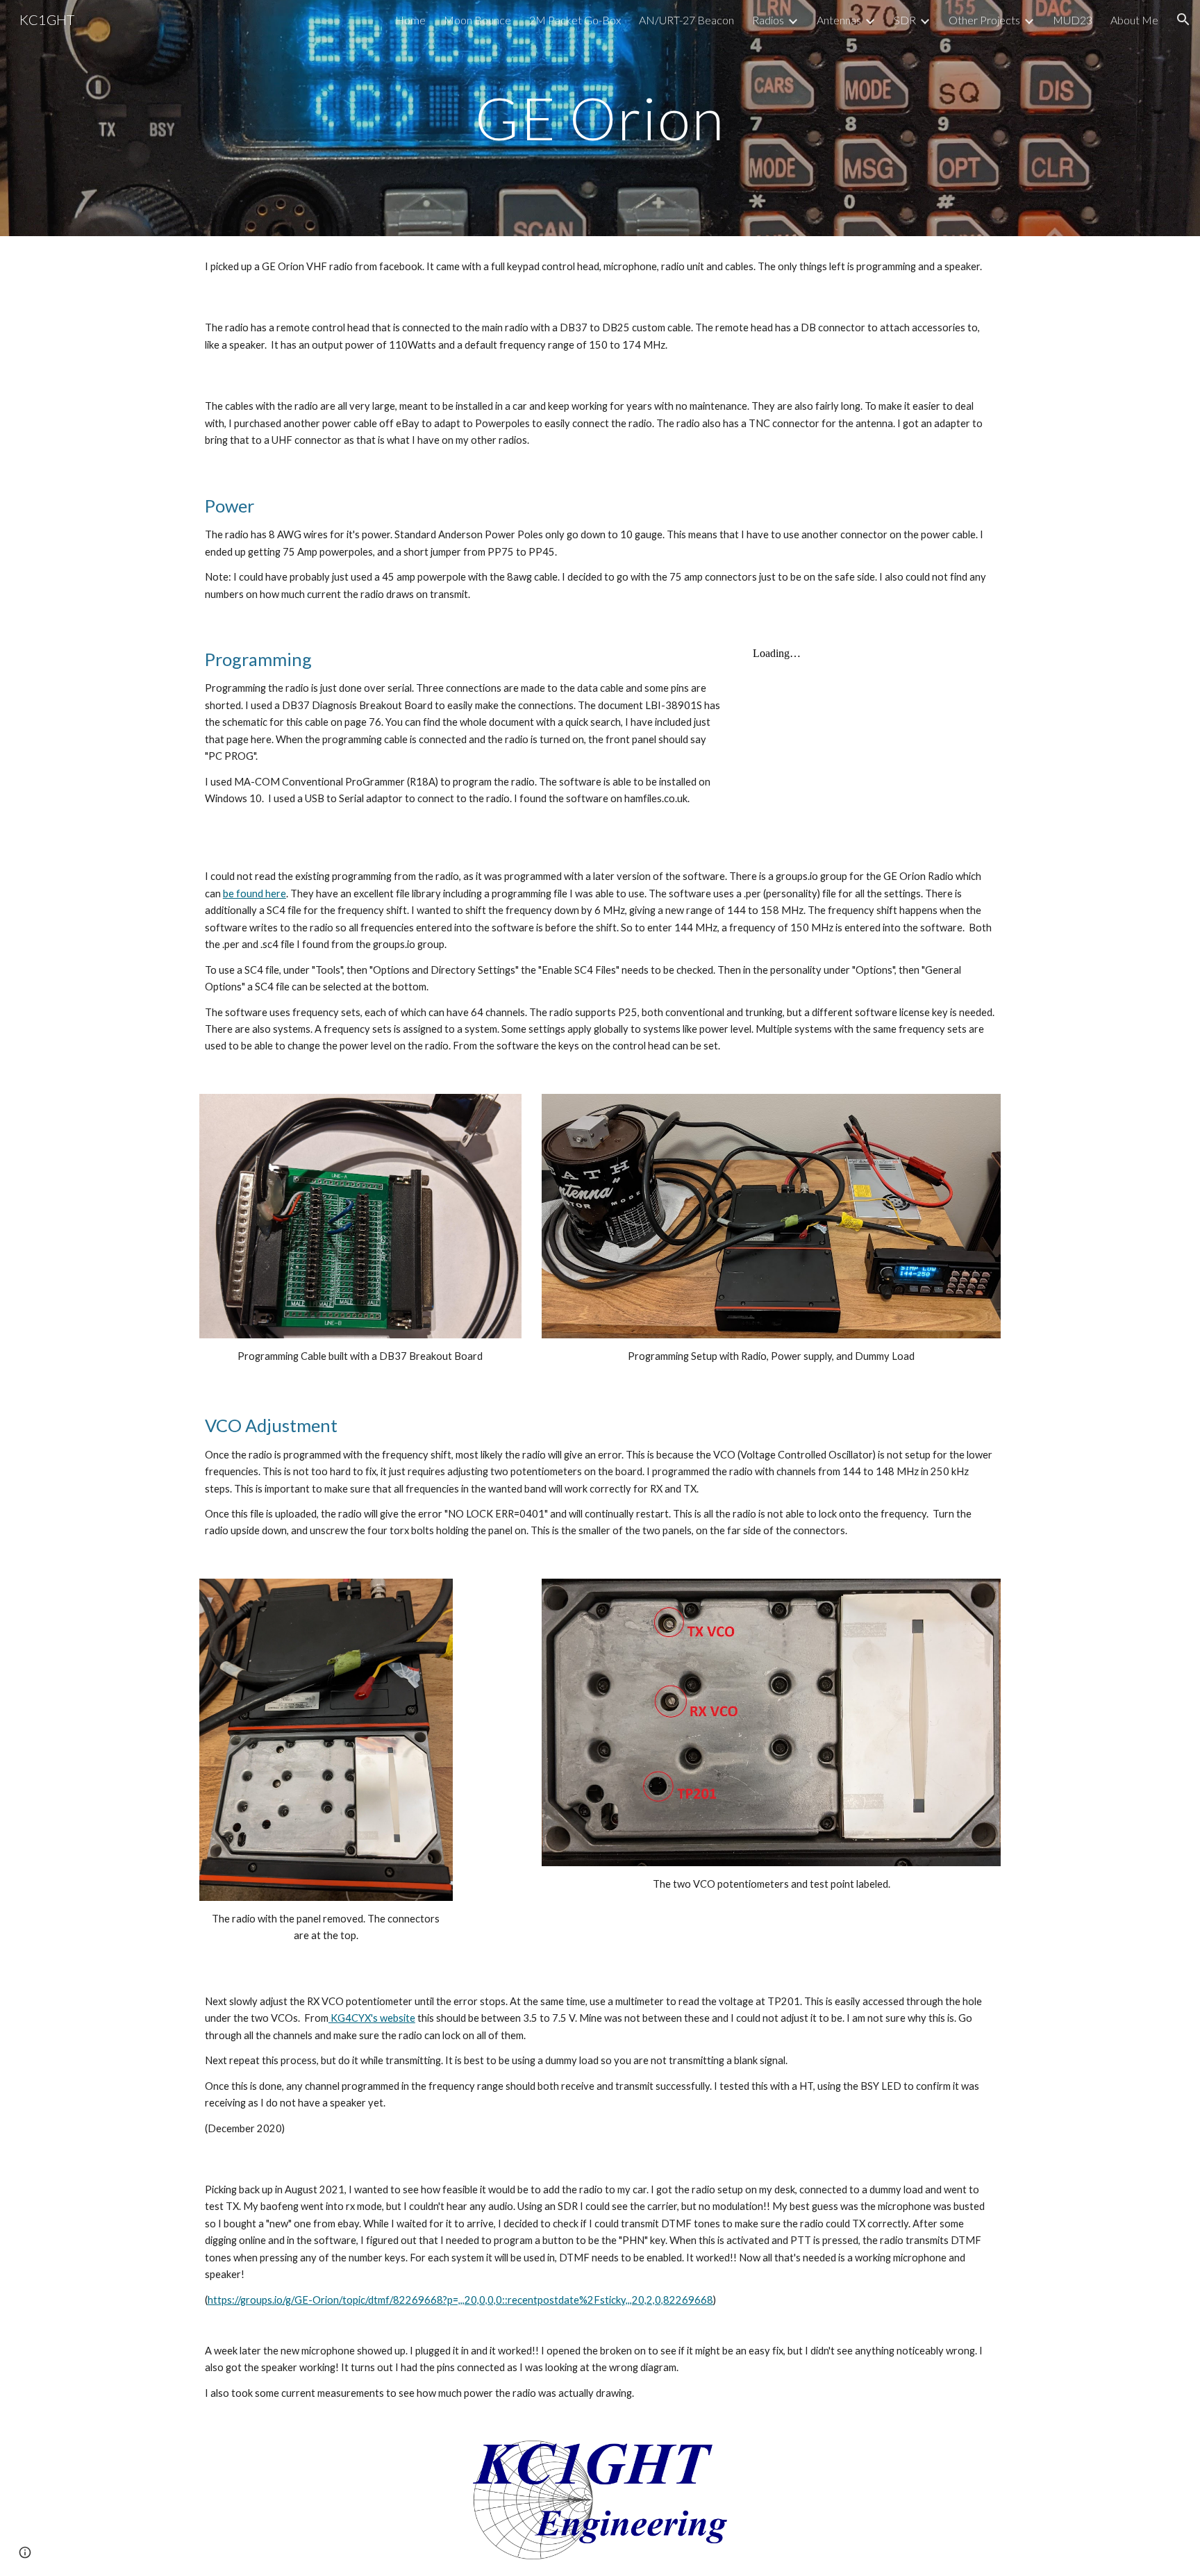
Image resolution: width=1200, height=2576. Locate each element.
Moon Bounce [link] (477, 20)
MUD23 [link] (1073, 20)
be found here (255, 894)
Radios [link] (768, 20)
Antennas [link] (839, 20)
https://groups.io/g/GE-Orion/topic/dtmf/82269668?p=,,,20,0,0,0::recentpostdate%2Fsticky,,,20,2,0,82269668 (460, 2300)
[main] (600, 118)
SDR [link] (905, 20)
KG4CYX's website (372, 2018)
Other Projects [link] (984, 20)
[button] (1183, 19)
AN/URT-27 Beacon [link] (686, 20)
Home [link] (410, 20)
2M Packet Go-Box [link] (575, 20)
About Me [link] (1134, 20)
